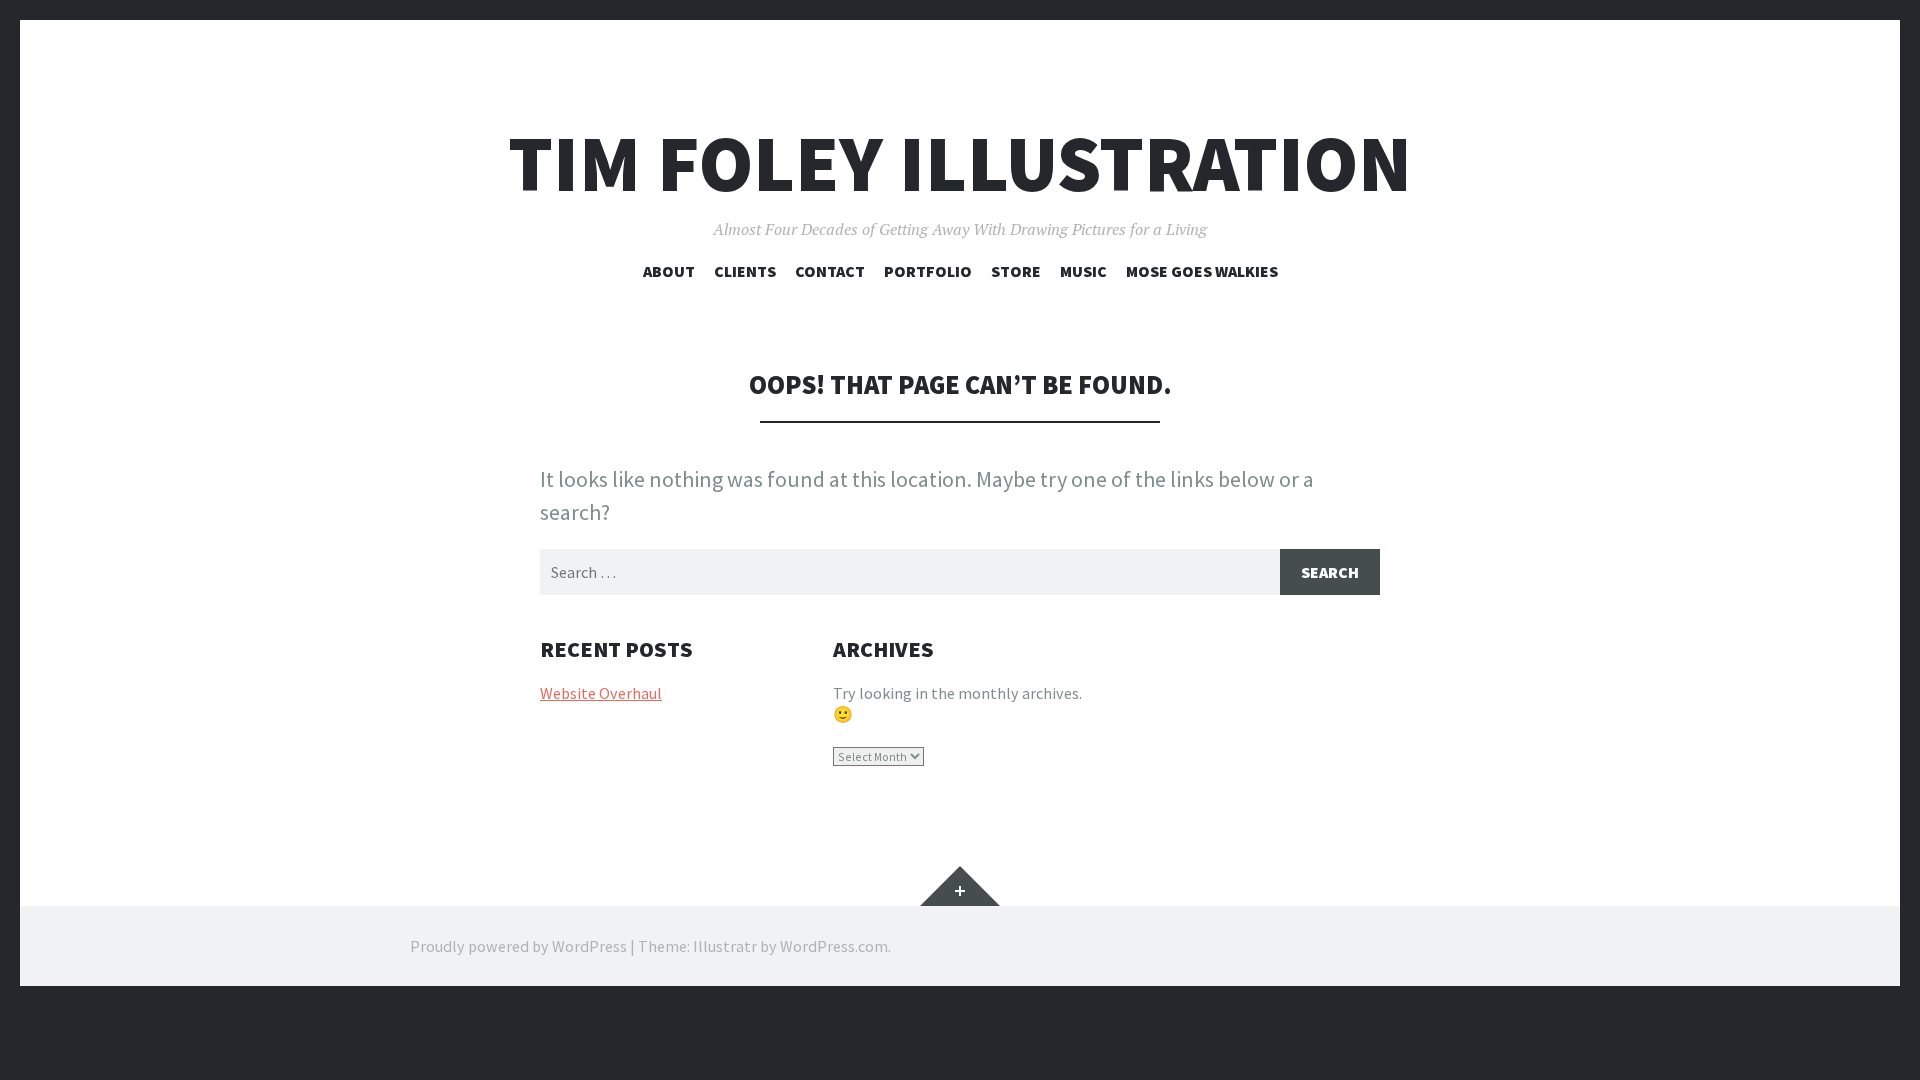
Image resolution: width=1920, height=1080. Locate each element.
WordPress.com (834, 946)
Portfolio (928, 271)
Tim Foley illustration (960, 163)
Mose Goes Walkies (1202, 271)
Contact (830, 271)
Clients (745, 271)
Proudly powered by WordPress (518, 946)
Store (1016, 271)
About (669, 271)
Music (1083, 271)
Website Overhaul (601, 693)
